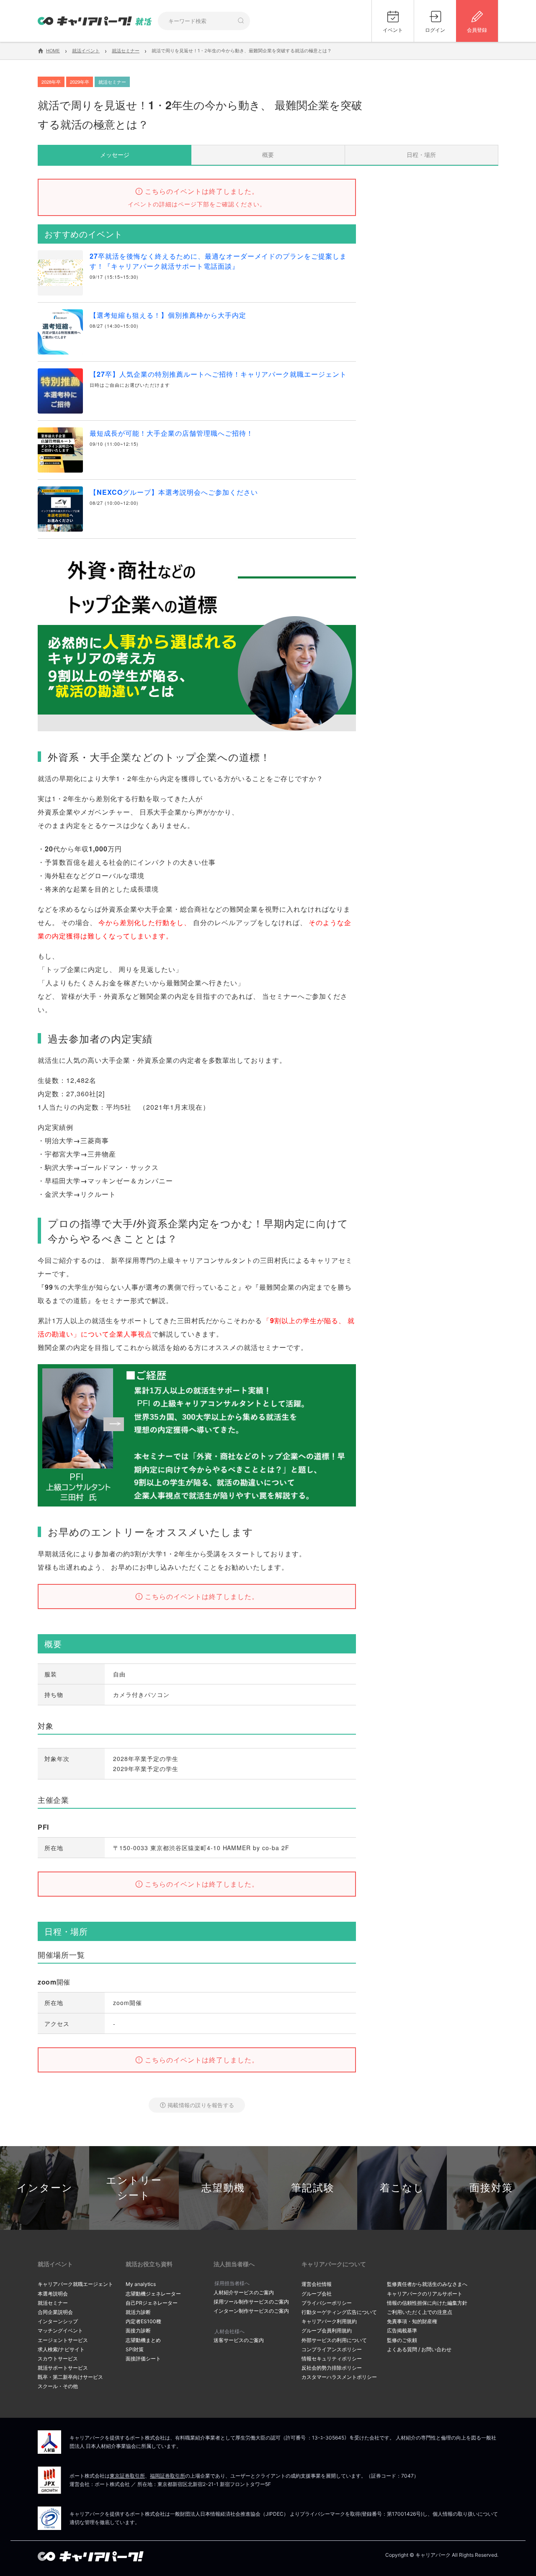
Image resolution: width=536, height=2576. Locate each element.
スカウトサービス (58, 2359)
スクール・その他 (58, 2386)
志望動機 (223, 2188)
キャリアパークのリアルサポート (425, 2294)
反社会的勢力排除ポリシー (332, 2368)
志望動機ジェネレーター (153, 2294)
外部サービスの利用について (334, 2340)
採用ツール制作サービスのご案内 (251, 2302)
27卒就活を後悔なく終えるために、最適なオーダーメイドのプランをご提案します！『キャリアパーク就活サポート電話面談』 (218, 261)
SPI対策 (135, 2349)
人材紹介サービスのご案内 (244, 2292)
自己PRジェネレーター (152, 2303)
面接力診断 (138, 2330)
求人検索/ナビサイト (61, 2349)
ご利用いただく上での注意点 (420, 2312)
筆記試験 (313, 2188)
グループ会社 (317, 2294)
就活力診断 (138, 2312)
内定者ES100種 (143, 2321)
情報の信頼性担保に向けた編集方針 (427, 2303)
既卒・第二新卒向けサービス (70, 2377)
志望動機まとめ (143, 2340)
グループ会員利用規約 (327, 2330)
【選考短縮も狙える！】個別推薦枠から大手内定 (168, 315)
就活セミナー (53, 2303)
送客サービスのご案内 (239, 2340)
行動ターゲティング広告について (339, 2312)
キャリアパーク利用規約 (329, 2321)
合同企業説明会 (55, 2312)
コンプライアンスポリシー (332, 2349)
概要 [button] (268, 154)
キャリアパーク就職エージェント (75, 2284)
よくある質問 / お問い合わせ (419, 2349)
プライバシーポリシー (327, 2303)
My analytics (141, 2284)
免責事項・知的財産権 (412, 2321)
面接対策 (491, 2188)
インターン (45, 2188)
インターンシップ (58, 2321)
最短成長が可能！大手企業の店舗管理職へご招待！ (171, 433)
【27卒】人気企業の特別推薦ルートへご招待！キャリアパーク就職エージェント (218, 374)
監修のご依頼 (402, 2340)
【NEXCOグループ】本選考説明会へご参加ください (174, 492)
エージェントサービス (63, 2340)
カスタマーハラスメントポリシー (339, 2377)
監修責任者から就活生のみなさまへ (427, 2284)
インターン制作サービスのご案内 (251, 2311)
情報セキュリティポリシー (332, 2359)
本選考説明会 (53, 2294)
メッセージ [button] (115, 154)
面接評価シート (143, 2359)
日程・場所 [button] (421, 154)
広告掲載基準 (402, 2330)
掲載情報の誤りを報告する (201, 2105)
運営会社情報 (317, 2284)
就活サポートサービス (63, 2368)
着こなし (402, 2188)
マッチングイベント (60, 2330)
